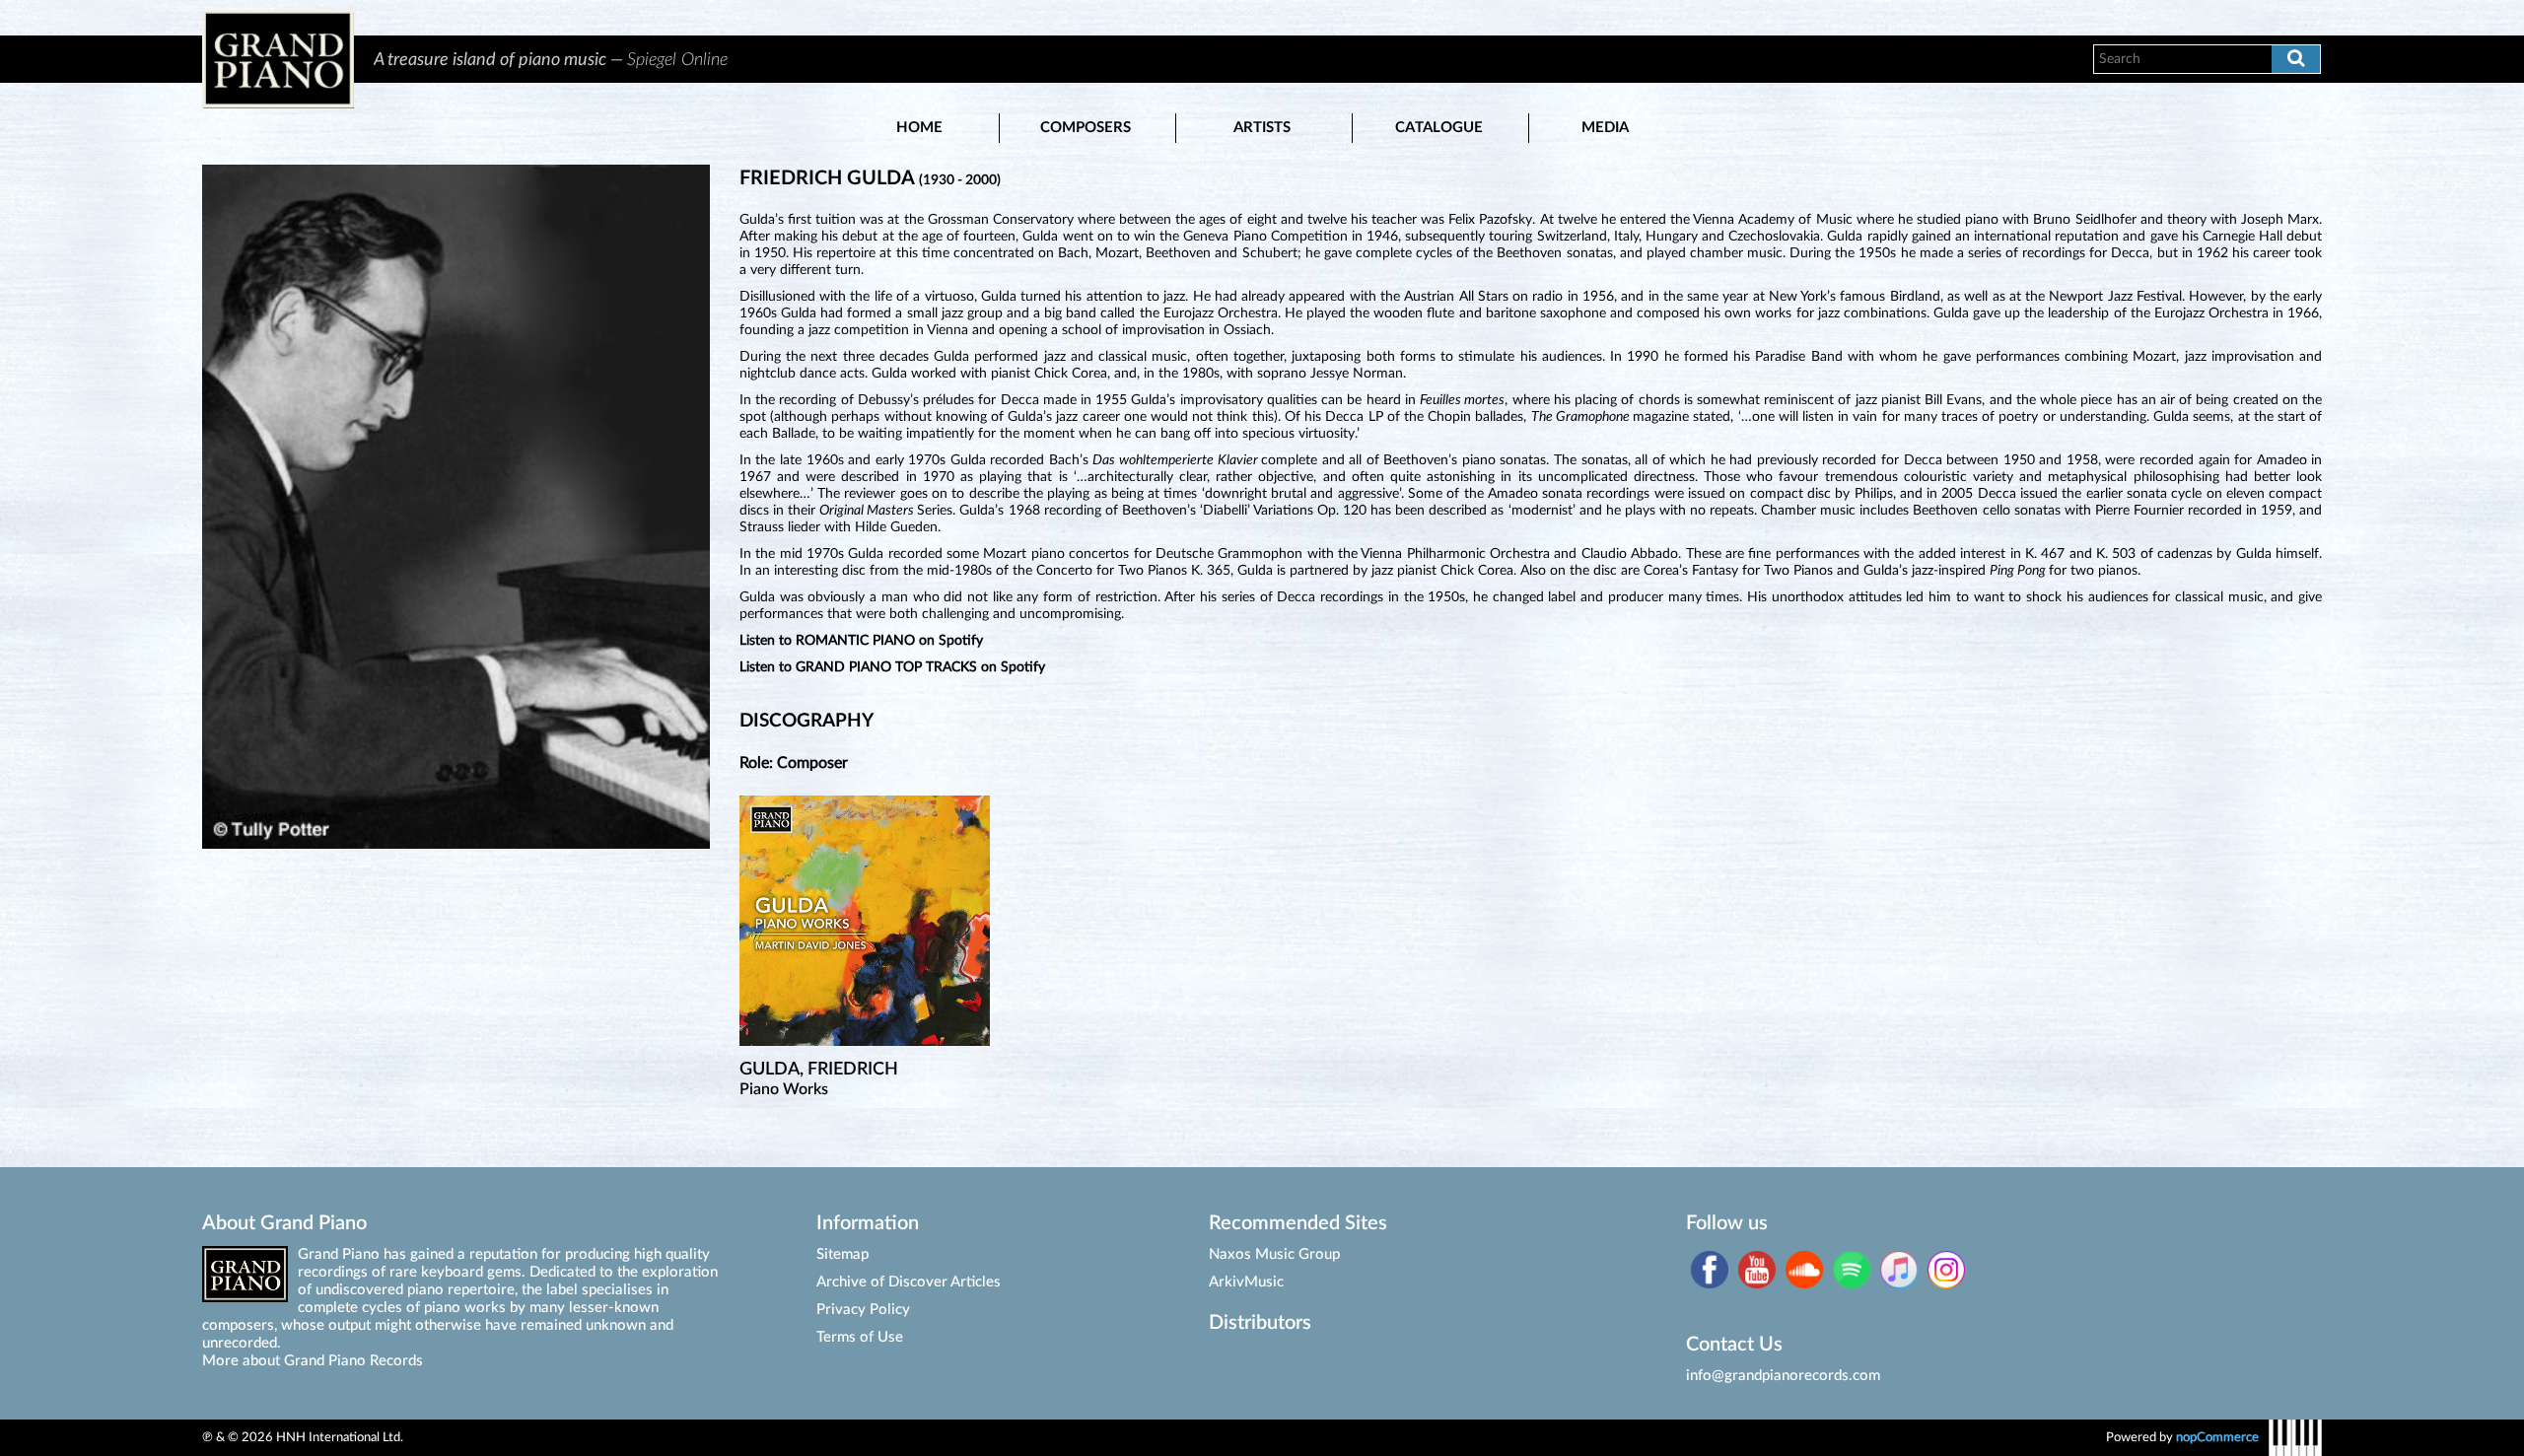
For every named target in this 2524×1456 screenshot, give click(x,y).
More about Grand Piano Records (313, 1361)
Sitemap (842, 1254)
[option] (1212, 59)
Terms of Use (860, 1337)
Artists (1262, 128)
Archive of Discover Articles (909, 1282)
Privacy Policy (863, 1310)
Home (919, 128)
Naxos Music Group (1274, 1254)
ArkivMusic (1246, 1282)
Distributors (1260, 1323)
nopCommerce (2217, 1437)
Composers (1086, 128)
